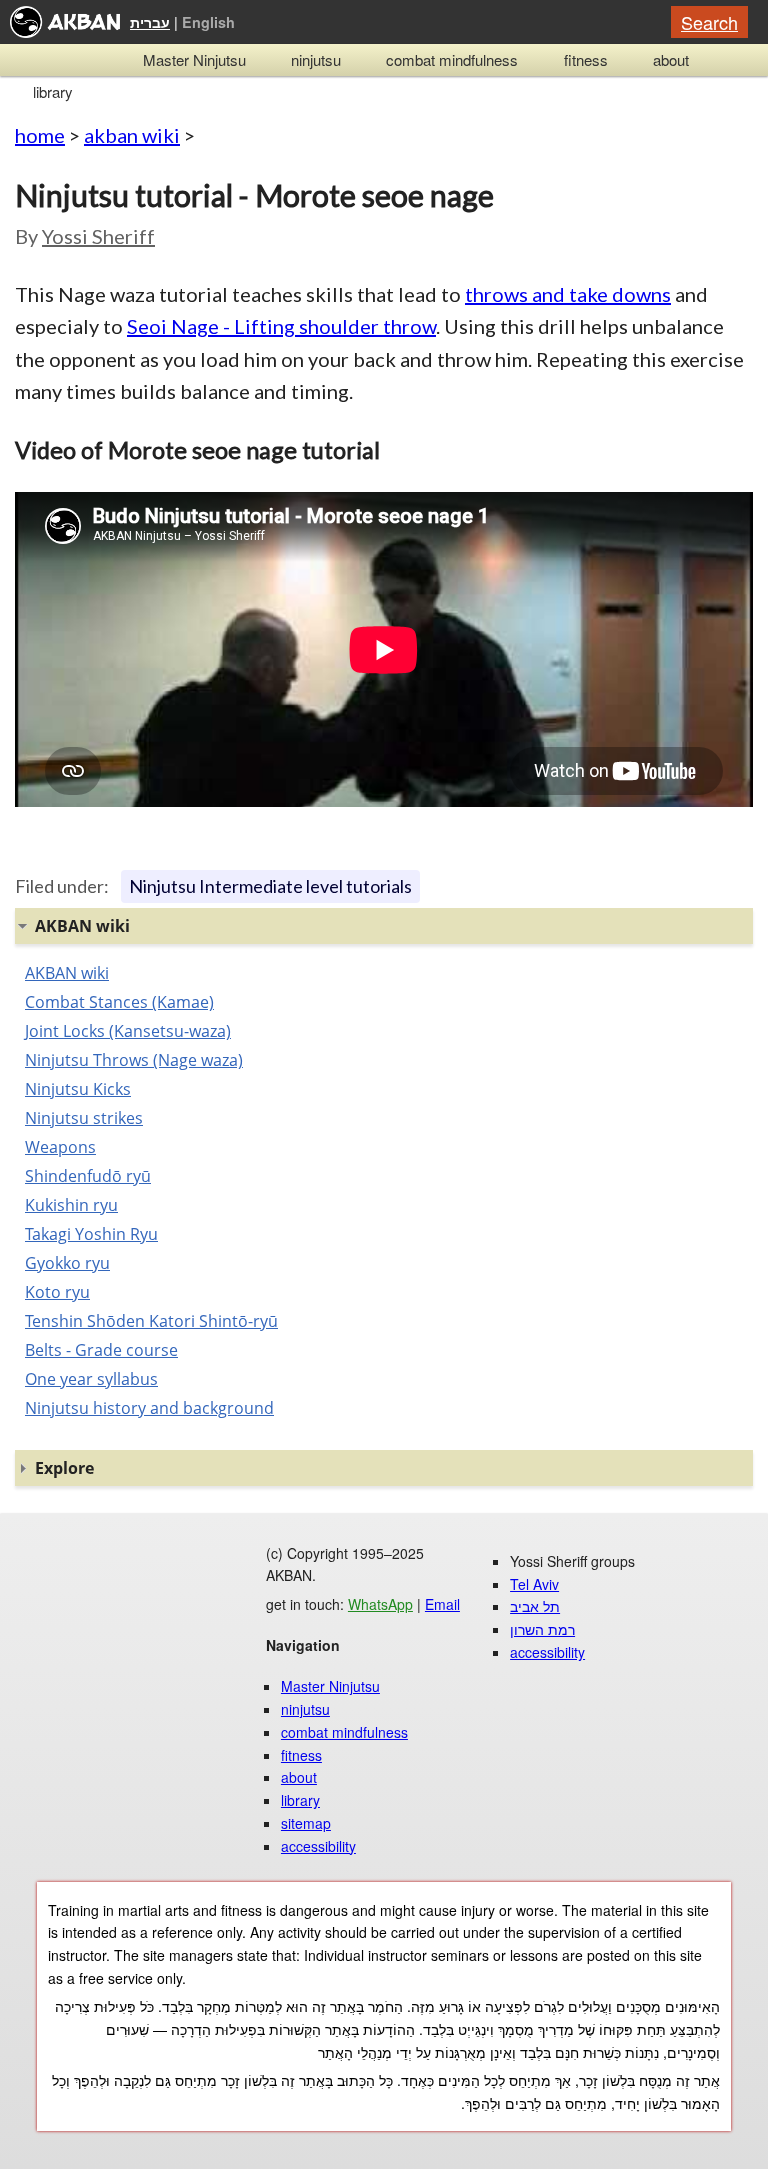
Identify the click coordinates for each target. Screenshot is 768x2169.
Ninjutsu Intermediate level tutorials (270, 886)
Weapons (60, 1147)
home (40, 135)
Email (442, 1604)
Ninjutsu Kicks (78, 1089)
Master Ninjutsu (194, 59)
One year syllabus (91, 1379)
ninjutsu (316, 59)
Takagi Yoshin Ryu (91, 1234)
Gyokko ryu (67, 1263)
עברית (150, 22)
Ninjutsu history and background (149, 1408)
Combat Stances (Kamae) (119, 1002)
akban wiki (132, 135)
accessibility (318, 1846)
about (671, 59)
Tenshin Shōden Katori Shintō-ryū (151, 1321)
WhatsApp (380, 1604)
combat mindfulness (452, 59)
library (53, 91)
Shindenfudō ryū (88, 1176)
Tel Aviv (534, 1584)
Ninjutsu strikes (84, 1118)
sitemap (306, 1823)
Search (709, 22)
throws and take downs (568, 294)
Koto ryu (57, 1292)
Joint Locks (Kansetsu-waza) (128, 1031)
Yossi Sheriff (98, 236)
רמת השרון (542, 1629)
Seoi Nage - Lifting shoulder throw (281, 326)
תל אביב (535, 1606)
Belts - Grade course (101, 1350)
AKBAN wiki (67, 973)
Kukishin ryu (71, 1205)
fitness (586, 59)
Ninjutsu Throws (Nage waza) (134, 1060)
